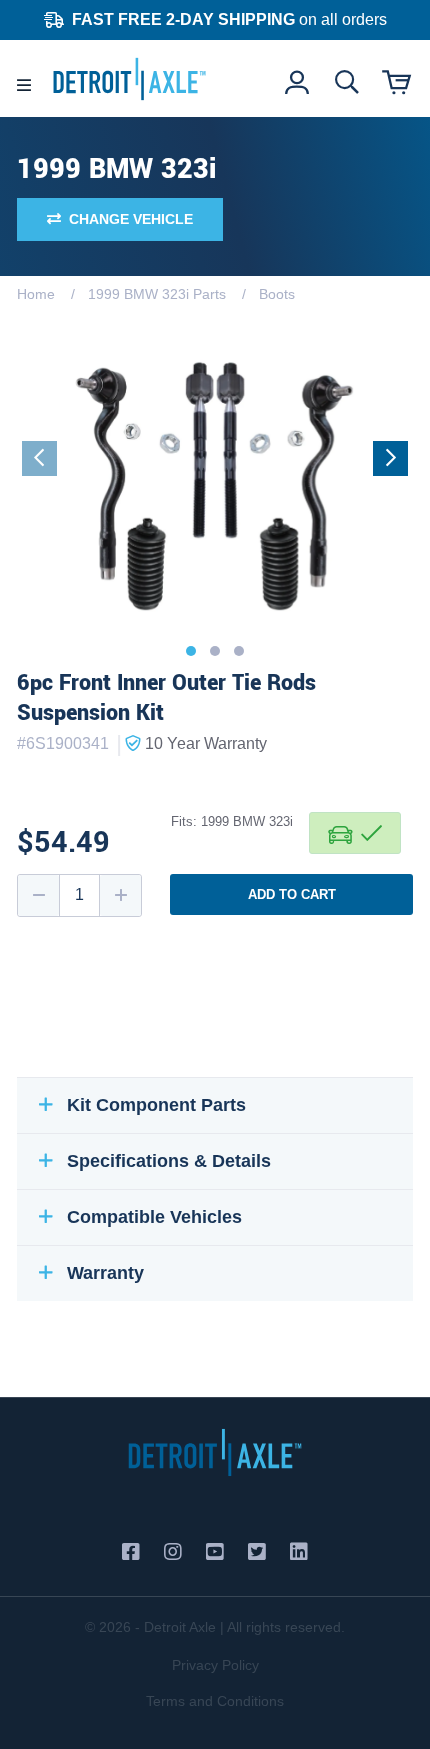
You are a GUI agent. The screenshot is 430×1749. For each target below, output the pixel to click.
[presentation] (39, 458)
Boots (277, 294)
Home (36, 294)
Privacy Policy (215, 1665)
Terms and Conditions (215, 1701)
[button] (191, 651)
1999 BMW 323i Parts (157, 294)
